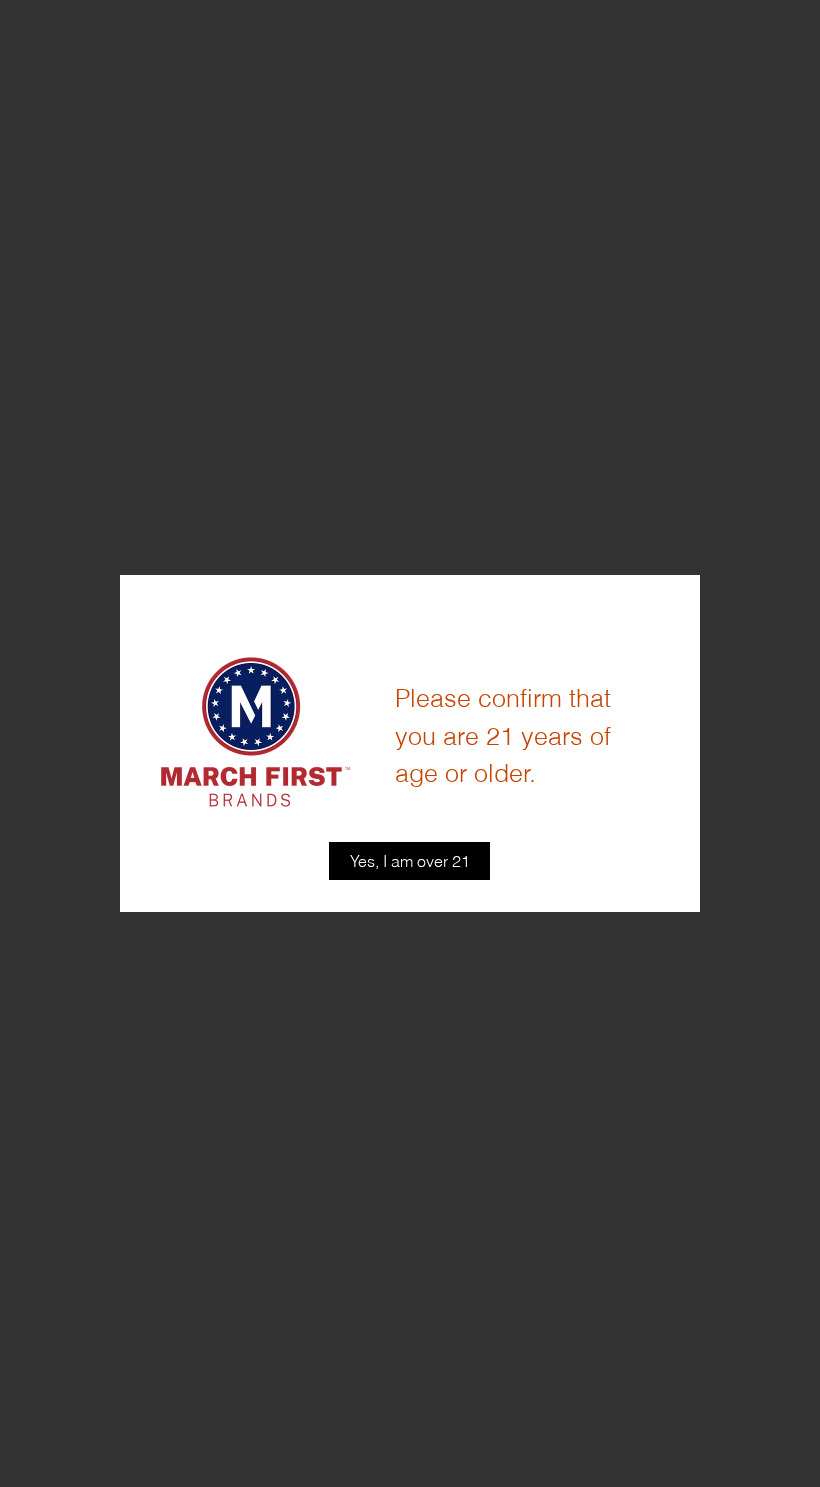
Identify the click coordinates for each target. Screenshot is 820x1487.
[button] (409, 861)
